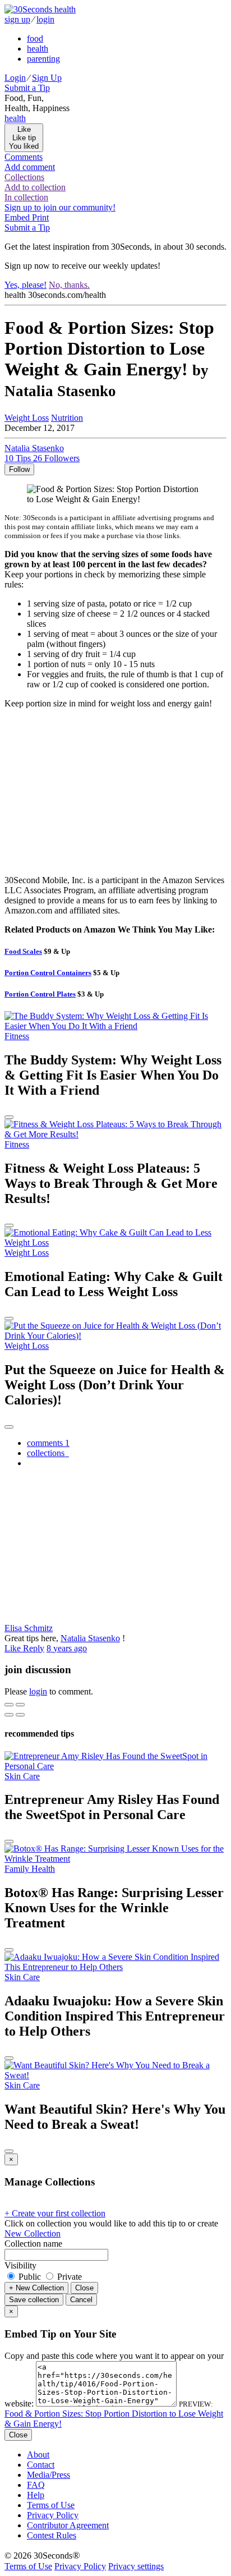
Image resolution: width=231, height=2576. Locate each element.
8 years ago (67, 1648)
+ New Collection (36, 2288)
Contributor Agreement (68, 2525)
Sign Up (47, 78)
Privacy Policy (53, 2515)
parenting (43, 59)
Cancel (81, 2300)
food (35, 38)
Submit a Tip (27, 88)
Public (30, 2277)
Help (36, 2495)
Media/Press (48, 2475)
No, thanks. (69, 285)
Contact (41, 2465)
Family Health (30, 1869)
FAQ (36, 2485)
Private (68, 2277)
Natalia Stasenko (90, 1638)
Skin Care (22, 1776)
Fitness (17, 1036)
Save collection (34, 2300)
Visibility (20, 2265)
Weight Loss (27, 418)
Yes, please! (26, 285)
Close (84, 2288)
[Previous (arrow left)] (9, 1715)
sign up (17, 19)
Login (15, 78)
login (45, 19)
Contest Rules (52, 2535)
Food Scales (23, 951)
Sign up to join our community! (60, 207)
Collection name (33, 2244)
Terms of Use (51, 2505)
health (38, 49)
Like (14, 1648)
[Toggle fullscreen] (20, 1705)
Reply (34, 1648)
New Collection (33, 2233)
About (38, 2455)
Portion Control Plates (40, 994)
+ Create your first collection (55, 2213)
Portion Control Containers (48, 973)
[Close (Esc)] (9, 1705)
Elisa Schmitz (29, 1628)
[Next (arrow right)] (20, 1715)
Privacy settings (136, 2566)
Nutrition (67, 418)
